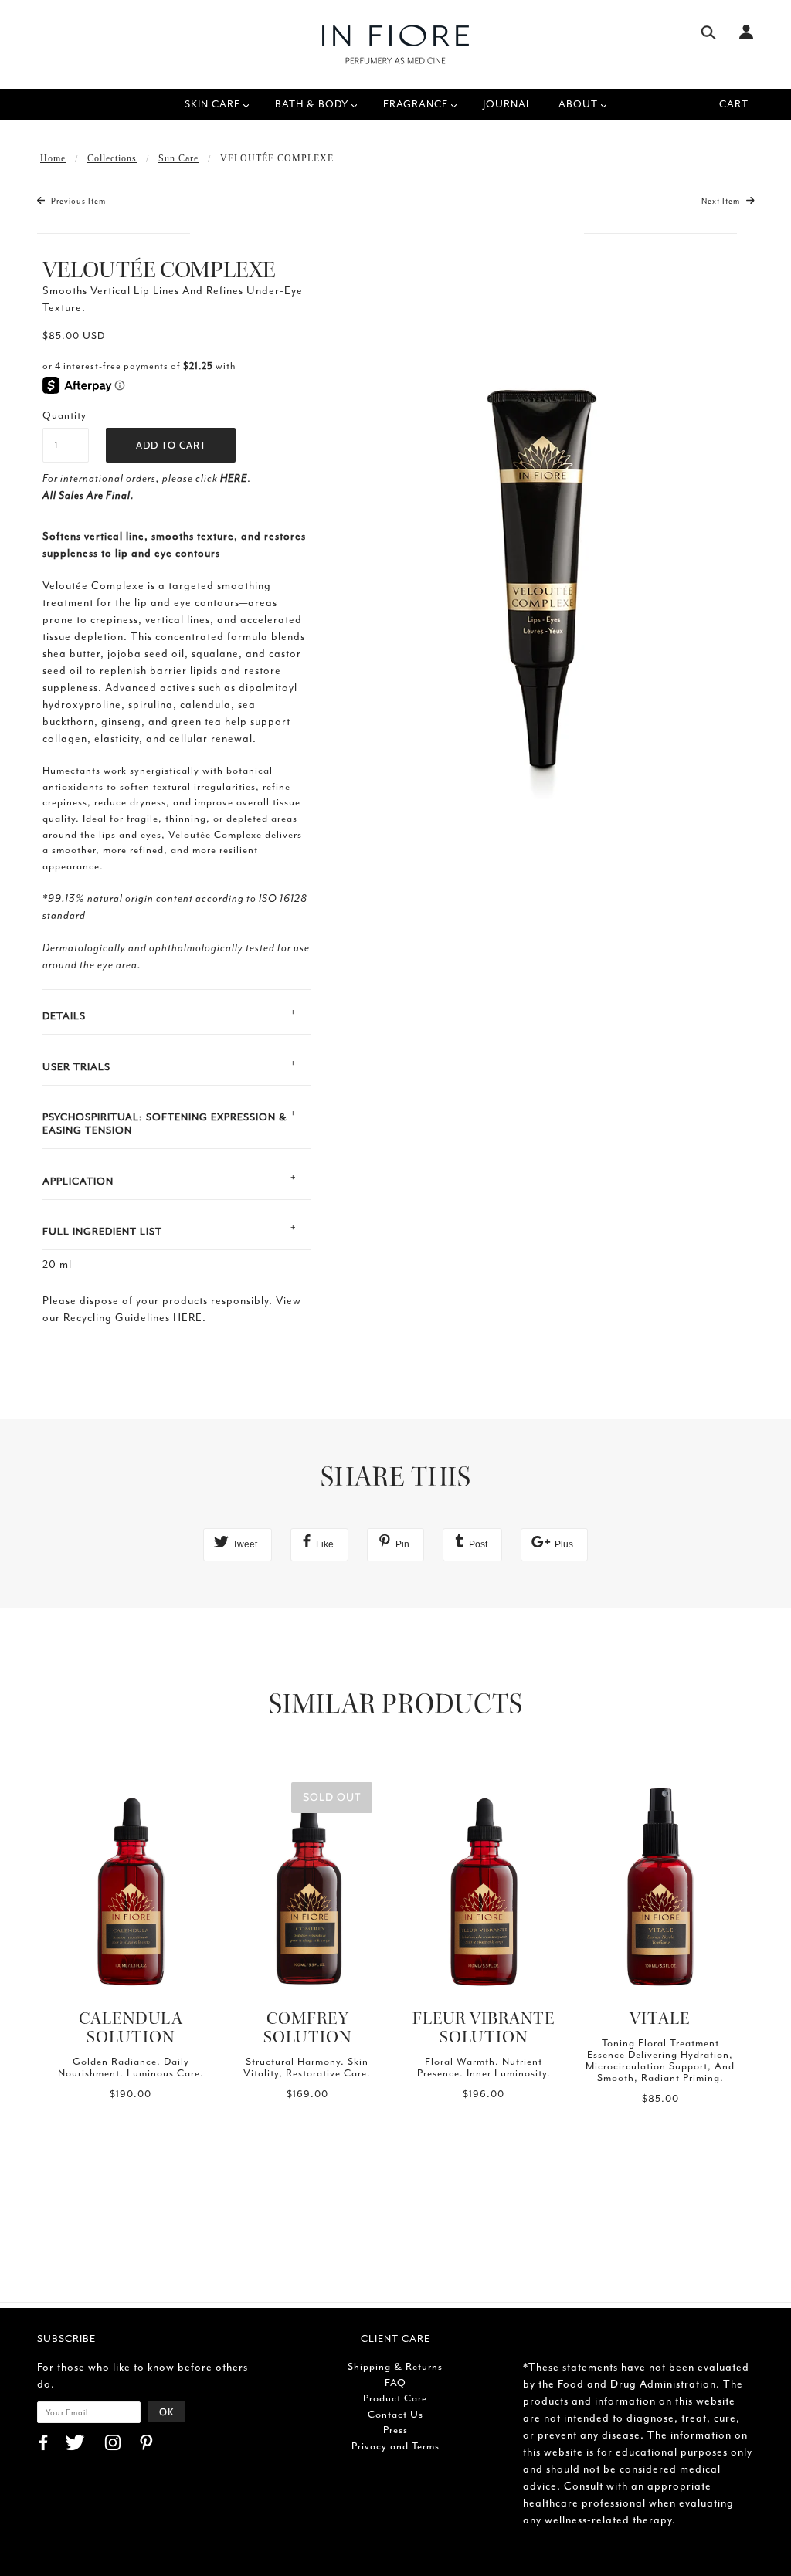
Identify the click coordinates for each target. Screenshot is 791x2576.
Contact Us (395, 2414)
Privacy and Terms (395, 2446)
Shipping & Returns (395, 2366)
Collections (112, 158)
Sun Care (178, 158)
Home (53, 158)
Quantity (65, 415)
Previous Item (77, 201)
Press (395, 2430)
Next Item (722, 201)
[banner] (395, 44)
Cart (734, 104)
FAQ (395, 2383)
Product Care (395, 2398)
